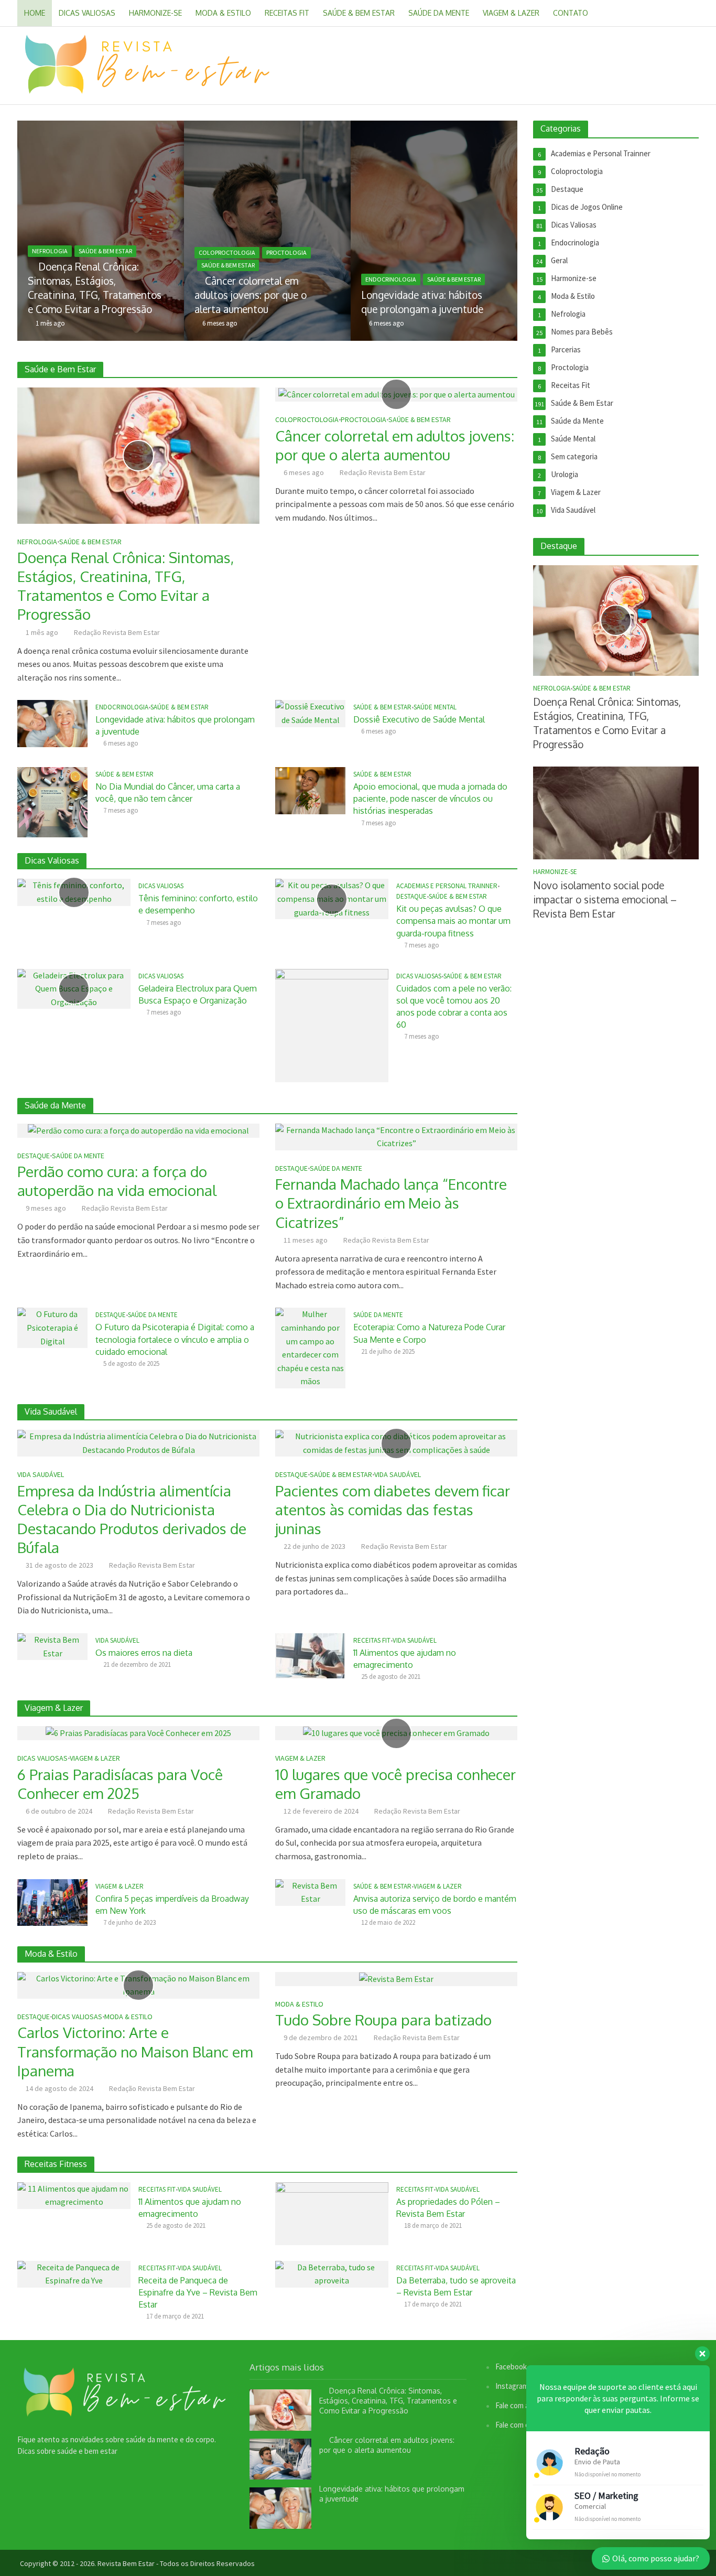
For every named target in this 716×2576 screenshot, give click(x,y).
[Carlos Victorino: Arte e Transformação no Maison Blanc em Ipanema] (138, 1984)
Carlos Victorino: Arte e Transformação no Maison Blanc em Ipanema (135, 2051)
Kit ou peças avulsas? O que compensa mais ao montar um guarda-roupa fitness (453, 921)
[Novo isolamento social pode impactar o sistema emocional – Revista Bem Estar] (616, 812)
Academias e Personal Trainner (447, 886)
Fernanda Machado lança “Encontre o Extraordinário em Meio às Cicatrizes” (391, 1203)
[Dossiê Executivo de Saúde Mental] (310, 713)
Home (35, 13)
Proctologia (286, 252)
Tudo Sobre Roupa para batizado (383, 2020)
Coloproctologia (227, 252)
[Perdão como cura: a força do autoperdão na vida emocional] (138, 1130)
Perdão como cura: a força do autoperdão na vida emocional (117, 1181)
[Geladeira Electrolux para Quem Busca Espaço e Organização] (74, 988)
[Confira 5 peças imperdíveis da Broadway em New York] (52, 1901)
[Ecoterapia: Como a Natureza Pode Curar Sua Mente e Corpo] (310, 1347)
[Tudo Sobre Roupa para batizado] (396, 1978)
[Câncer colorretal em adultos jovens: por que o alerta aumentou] (328, 231)
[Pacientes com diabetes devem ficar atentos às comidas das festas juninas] (396, 1442)
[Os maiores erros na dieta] (52, 1646)
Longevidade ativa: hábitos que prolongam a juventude (422, 302)
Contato (571, 13)
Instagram (512, 2386)
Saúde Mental (435, 707)
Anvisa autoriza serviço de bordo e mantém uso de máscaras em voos (435, 1905)
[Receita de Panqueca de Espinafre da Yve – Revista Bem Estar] (74, 2273)
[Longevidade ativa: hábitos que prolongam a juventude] (495, 231)
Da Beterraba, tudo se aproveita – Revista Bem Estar (456, 2286)
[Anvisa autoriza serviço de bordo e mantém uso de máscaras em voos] (310, 1891)
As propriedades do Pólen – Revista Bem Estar (448, 2208)
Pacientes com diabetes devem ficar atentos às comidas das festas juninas (393, 1510)
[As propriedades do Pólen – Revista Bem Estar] (332, 2212)
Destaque (411, 897)
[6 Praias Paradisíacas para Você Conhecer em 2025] (138, 1732)
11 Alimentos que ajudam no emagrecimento (405, 1659)
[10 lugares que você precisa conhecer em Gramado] (396, 1732)
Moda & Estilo (223, 13)
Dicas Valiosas (87, 13)
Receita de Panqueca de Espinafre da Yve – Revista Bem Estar (198, 2292)
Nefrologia (50, 251)
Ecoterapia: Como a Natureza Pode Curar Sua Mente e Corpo (429, 1333)
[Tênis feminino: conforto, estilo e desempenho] (74, 891)
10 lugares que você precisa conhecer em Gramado (395, 1784)
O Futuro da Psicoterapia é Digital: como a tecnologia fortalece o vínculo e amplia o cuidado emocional (175, 1339)
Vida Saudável (41, 1475)
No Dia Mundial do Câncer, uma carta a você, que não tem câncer (168, 793)
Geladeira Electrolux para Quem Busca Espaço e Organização (198, 994)
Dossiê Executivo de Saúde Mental (419, 719)
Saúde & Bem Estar (359, 13)
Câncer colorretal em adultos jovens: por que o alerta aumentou (251, 295)
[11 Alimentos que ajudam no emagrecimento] (310, 1655)
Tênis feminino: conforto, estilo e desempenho (198, 904)
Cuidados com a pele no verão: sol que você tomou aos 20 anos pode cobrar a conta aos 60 (454, 1006)
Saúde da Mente (439, 13)
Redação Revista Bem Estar (117, 632)
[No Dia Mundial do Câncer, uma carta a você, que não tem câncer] (52, 801)
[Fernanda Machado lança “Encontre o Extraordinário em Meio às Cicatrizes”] (396, 1136)
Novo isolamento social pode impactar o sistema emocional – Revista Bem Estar (605, 899)
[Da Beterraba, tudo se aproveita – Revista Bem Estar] (332, 2273)
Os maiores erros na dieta (144, 1653)
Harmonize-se (155, 13)
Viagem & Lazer (511, 13)
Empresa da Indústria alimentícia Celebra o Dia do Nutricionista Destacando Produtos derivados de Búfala (132, 1519)
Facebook (511, 2367)
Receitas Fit (287, 13)
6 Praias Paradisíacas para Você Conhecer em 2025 (120, 1784)
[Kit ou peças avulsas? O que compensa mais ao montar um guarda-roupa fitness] (332, 898)
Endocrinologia (391, 279)
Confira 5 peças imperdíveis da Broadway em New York (172, 1905)
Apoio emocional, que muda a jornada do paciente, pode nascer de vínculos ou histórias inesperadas (430, 799)
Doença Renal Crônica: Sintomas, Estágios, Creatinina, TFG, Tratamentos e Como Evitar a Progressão (95, 288)
